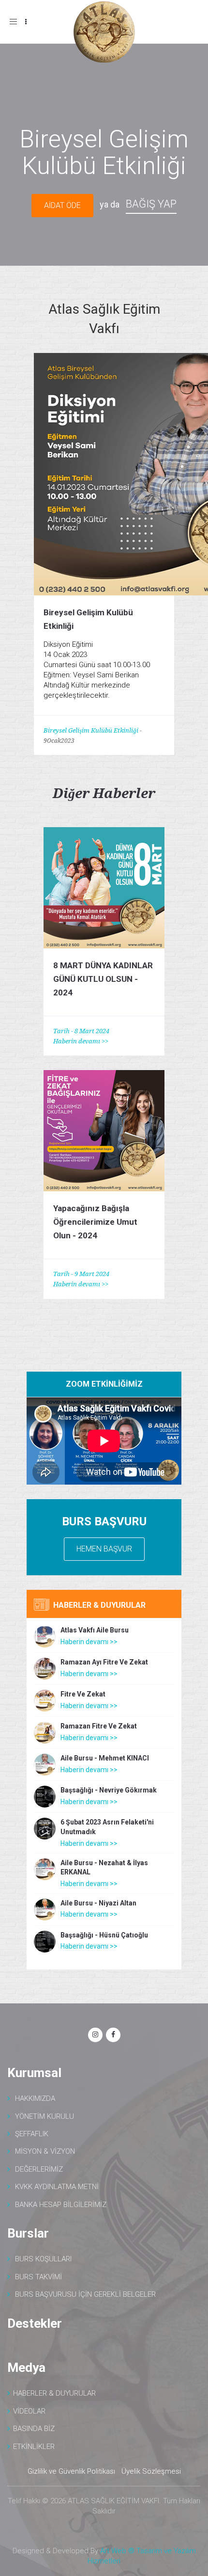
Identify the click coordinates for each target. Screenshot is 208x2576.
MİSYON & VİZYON (45, 2151)
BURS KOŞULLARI (43, 2259)
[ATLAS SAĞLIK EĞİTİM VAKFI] (104, 33)
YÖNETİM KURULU (45, 2116)
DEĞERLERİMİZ (39, 2169)
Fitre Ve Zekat (83, 1694)
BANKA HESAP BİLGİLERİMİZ (61, 2205)
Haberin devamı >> (81, 1041)
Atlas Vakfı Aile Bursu (95, 1630)
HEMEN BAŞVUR (104, 1549)
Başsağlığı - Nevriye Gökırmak (109, 1790)
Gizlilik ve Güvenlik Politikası (71, 2471)
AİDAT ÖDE (62, 205)
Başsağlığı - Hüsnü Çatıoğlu (104, 1935)
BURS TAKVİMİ (38, 2277)
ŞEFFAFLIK (32, 2134)
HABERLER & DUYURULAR (54, 2393)
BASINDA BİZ (34, 2429)
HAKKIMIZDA (35, 2098)
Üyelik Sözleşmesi (151, 2471)
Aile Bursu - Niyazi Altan (98, 1903)
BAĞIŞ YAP (151, 204)
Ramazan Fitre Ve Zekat (99, 1726)
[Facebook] (113, 2035)
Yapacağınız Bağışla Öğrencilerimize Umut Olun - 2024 (95, 1222)
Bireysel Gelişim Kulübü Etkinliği (91, 730)
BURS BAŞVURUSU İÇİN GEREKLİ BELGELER (85, 2294)
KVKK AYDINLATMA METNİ (57, 2187)
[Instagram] (95, 2035)
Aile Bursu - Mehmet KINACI (105, 1758)
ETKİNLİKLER (34, 2447)
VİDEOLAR (29, 2411)
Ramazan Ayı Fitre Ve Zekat (104, 1662)
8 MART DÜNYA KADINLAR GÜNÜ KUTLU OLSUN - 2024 (103, 979)
